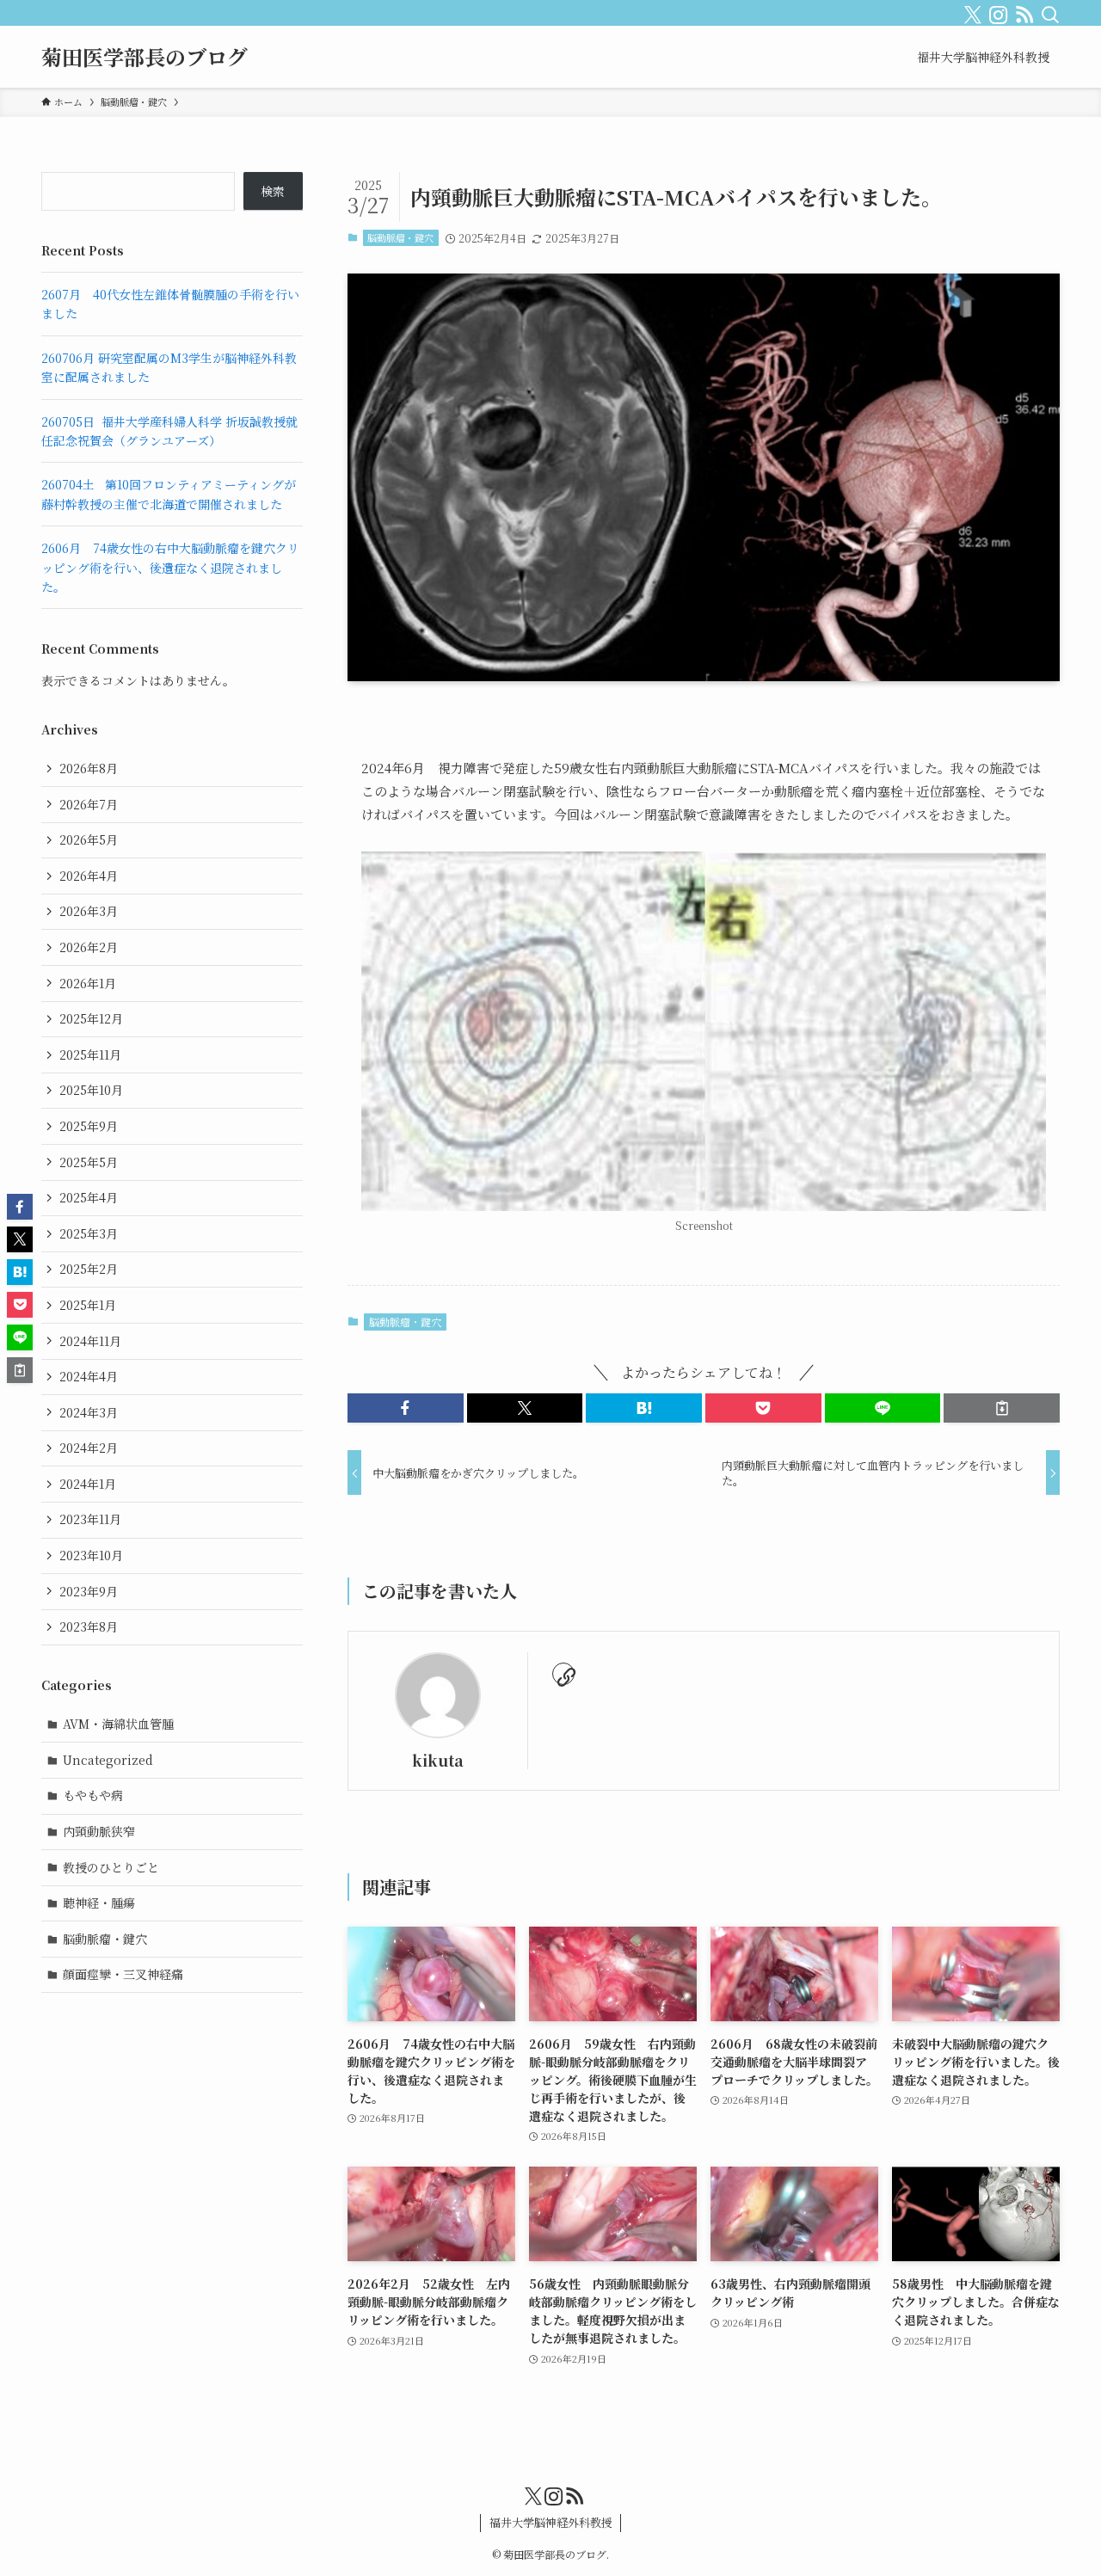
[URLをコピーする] (1002, 1408)
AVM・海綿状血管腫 (118, 1724)
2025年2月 (89, 1269)
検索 (273, 191)
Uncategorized (108, 1760)
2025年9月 (89, 1126)
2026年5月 (89, 839)
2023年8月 (89, 1626)
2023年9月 (89, 1591)
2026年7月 (89, 804)
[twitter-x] (969, 11)
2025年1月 (88, 1305)
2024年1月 (88, 1484)
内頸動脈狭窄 (99, 1831)
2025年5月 (89, 1162)
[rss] (1021, 11)
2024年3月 (89, 1412)
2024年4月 (89, 1376)
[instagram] (995, 11)
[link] (563, 1674)
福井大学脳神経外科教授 (551, 2522)
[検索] (1047, 11)
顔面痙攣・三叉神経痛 (123, 1974)
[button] (406, 1408)
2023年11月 (90, 1519)
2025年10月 (91, 1090)
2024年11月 (90, 1341)
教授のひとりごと (111, 1867)
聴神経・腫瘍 (99, 1903)
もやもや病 (93, 1795)
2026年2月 (89, 947)
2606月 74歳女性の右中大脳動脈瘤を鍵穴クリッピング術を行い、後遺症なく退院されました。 (170, 567)
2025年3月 (89, 1233)
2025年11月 (90, 1054)
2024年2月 (89, 1448)
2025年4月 (89, 1197)
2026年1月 (88, 983)
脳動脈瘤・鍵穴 (400, 237)
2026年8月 (89, 768)
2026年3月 (89, 911)
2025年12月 (91, 1018)
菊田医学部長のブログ (145, 57)
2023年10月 (91, 1555)
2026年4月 (89, 876)
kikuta (438, 1760)
